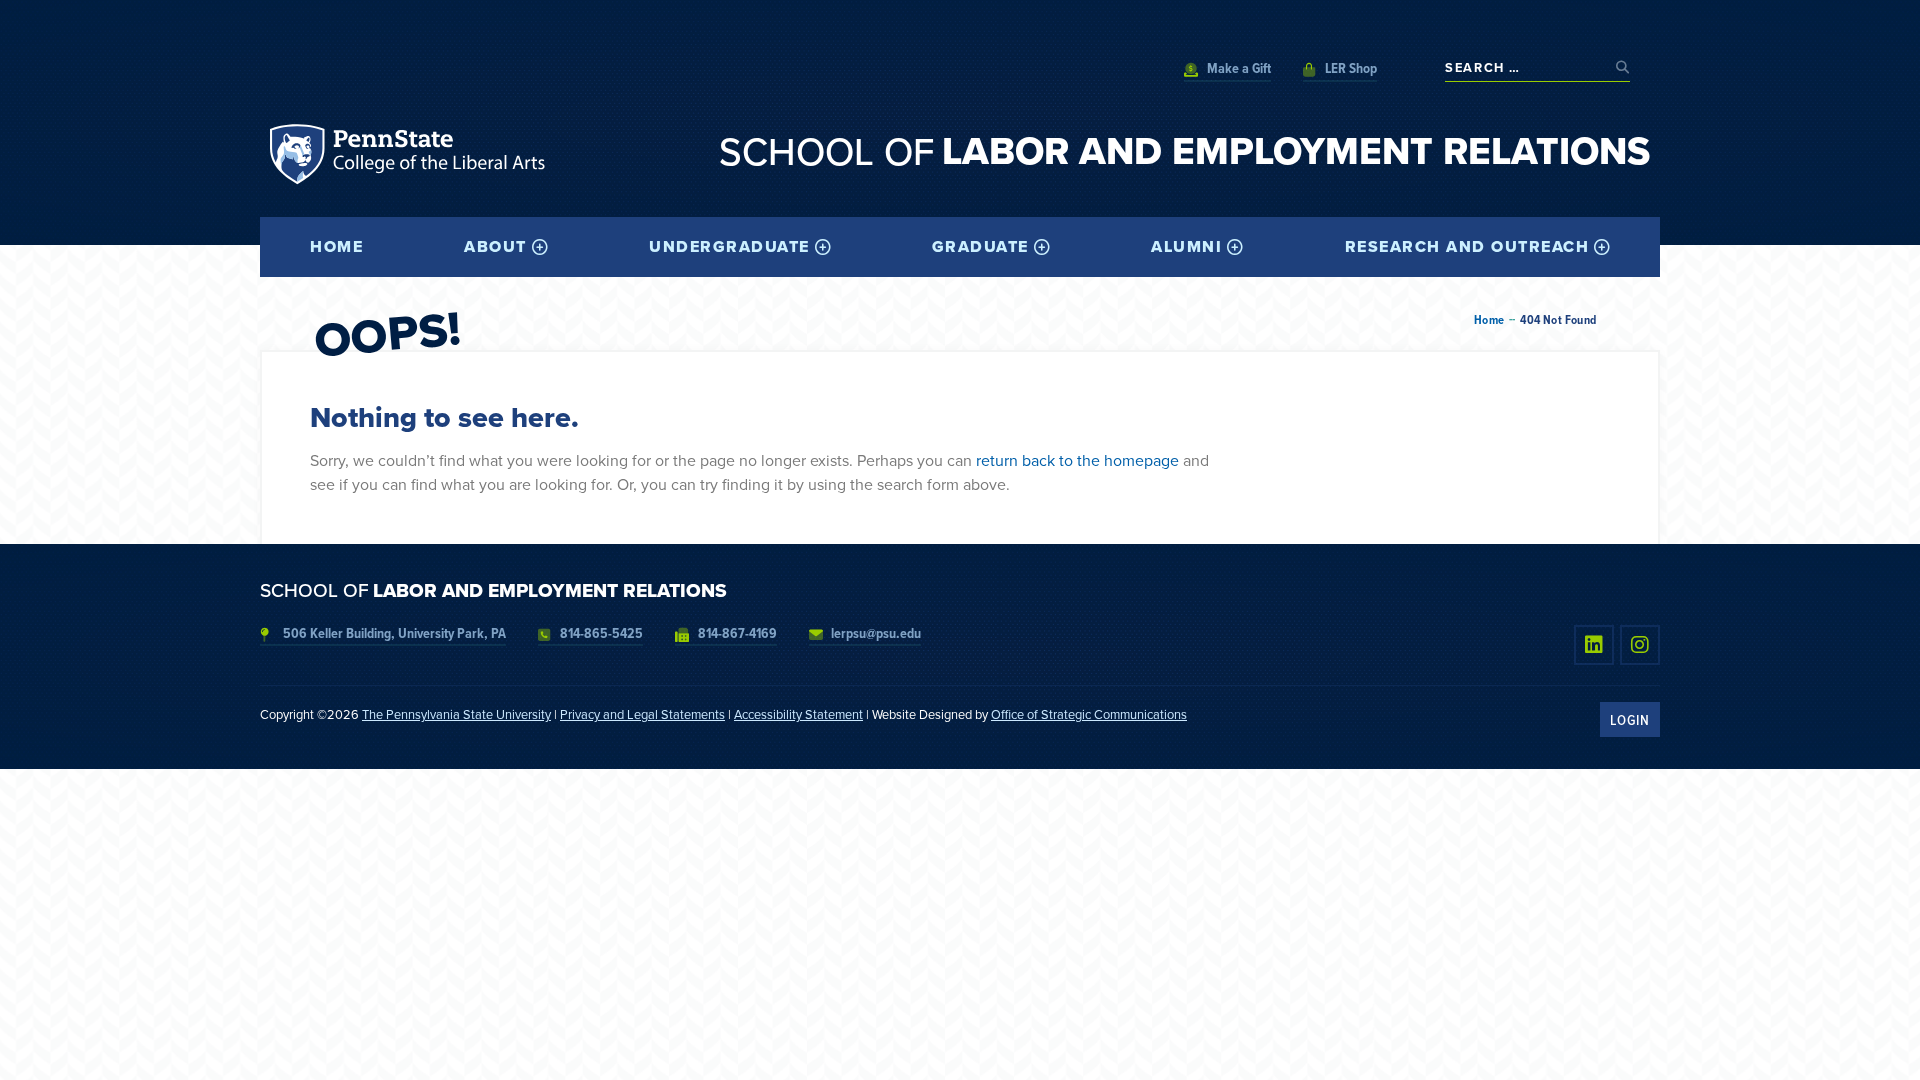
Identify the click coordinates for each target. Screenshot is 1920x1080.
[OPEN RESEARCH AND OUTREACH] (1602, 247)
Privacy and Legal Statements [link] (642, 714)
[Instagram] (1640, 645)
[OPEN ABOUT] (540, 247)
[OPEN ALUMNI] (1235, 247)
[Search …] (1525, 67)
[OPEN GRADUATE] (1042, 247)
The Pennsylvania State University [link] (456, 714)
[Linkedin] (1594, 645)
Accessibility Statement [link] (798, 714)
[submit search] (1623, 67)
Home (1489, 320)
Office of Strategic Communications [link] (1089, 714)
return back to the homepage (1077, 460)
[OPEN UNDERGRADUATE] (823, 247)
